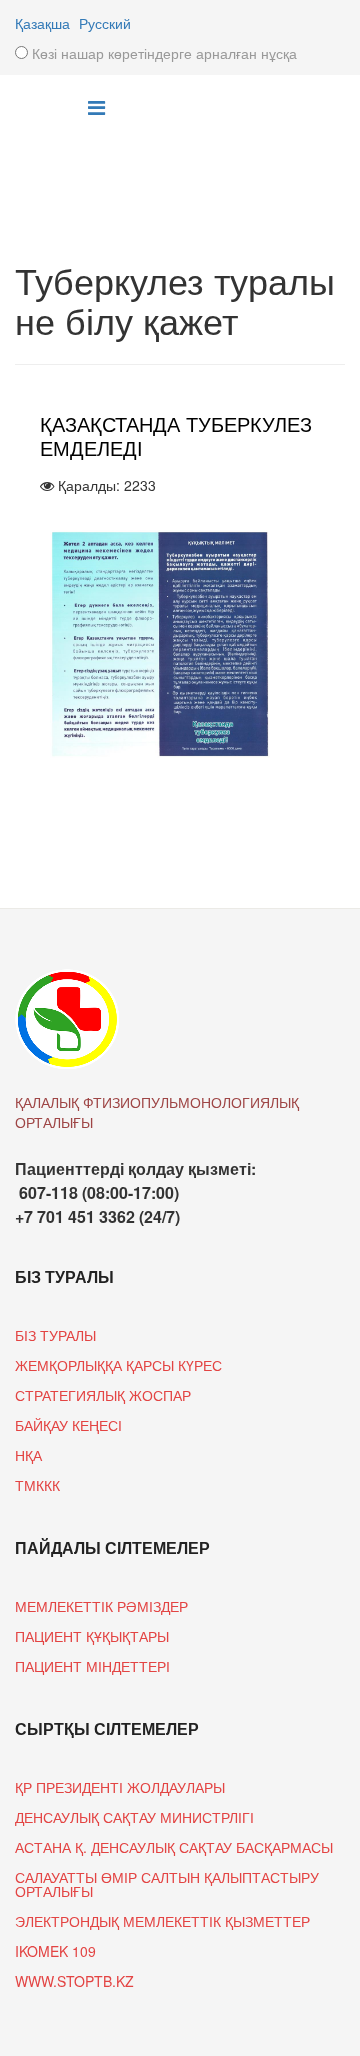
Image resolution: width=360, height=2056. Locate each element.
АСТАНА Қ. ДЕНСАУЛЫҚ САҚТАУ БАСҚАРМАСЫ (174, 1847)
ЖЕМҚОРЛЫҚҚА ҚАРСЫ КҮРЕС (118, 1365)
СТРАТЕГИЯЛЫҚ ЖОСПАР (103, 1395)
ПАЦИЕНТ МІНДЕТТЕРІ (92, 1666)
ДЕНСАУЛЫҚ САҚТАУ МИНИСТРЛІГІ (134, 1817)
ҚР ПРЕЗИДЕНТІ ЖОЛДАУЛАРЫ (120, 1787)
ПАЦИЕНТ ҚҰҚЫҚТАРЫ (92, 1636)
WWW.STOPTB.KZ (74, 1981)
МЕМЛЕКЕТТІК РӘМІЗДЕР (101, 1606)
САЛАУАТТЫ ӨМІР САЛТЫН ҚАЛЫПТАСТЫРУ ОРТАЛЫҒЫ (167, 1884)
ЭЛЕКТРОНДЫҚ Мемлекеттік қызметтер (162, 1921)
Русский (105, 23)
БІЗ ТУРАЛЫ (55, 1335)
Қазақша (42, 23)
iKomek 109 (55, 1951)
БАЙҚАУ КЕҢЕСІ (68, 1425)
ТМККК (37, 1485)
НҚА (28, 1455)
